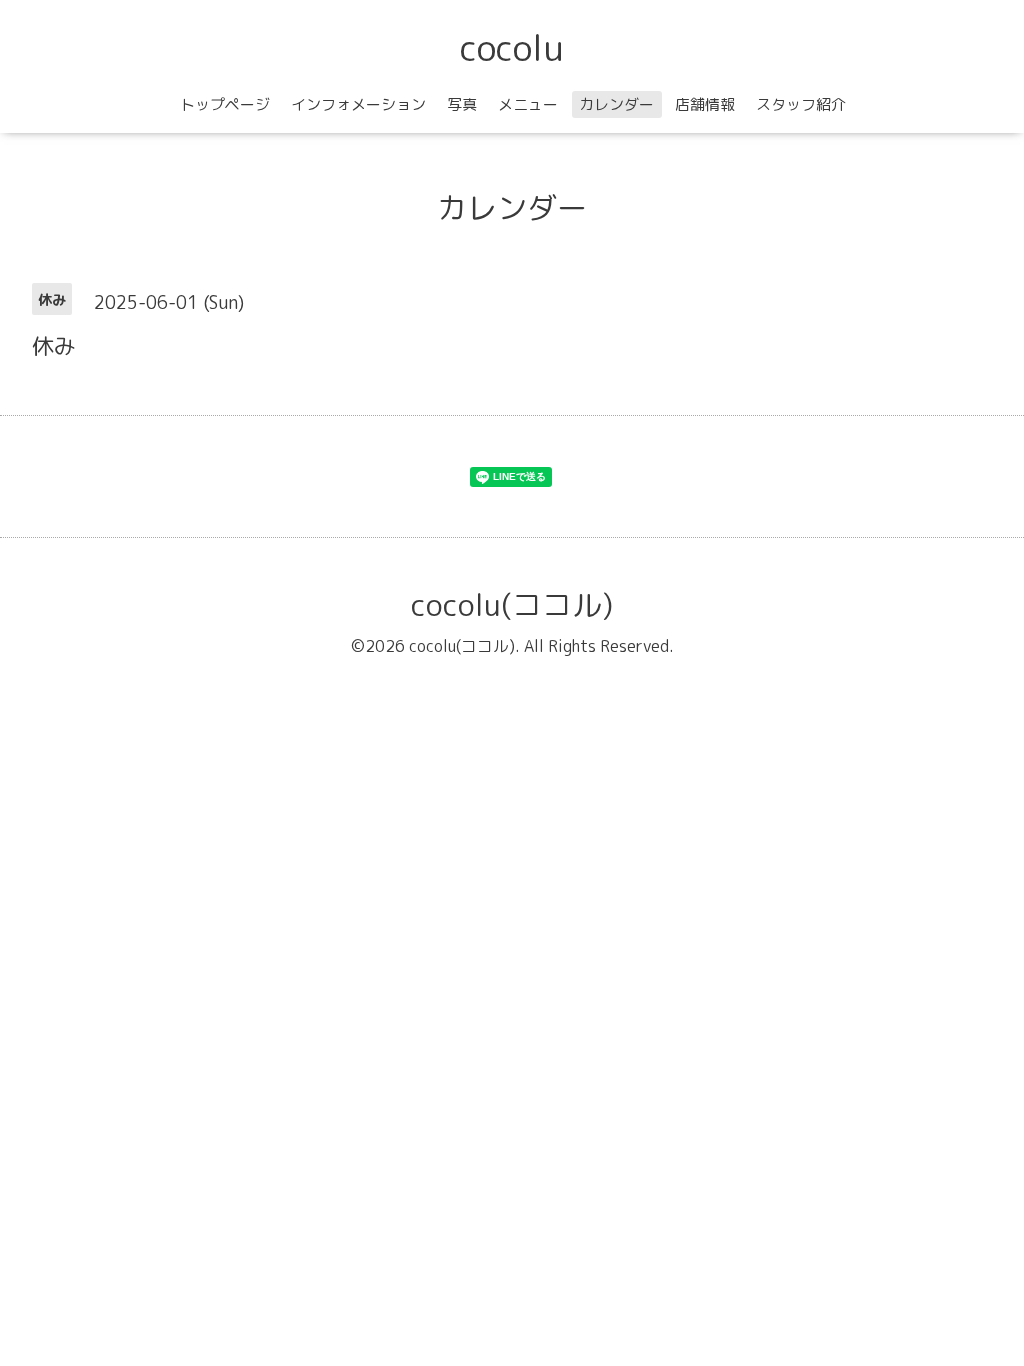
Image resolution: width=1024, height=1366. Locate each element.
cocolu (512, 47)
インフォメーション (358, 104)
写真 (462, 104)
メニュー (528, 104)
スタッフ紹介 (801, 104)
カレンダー (616, 104)
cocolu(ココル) (512, 605)
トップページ (225, 104)
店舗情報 (705, 104)
